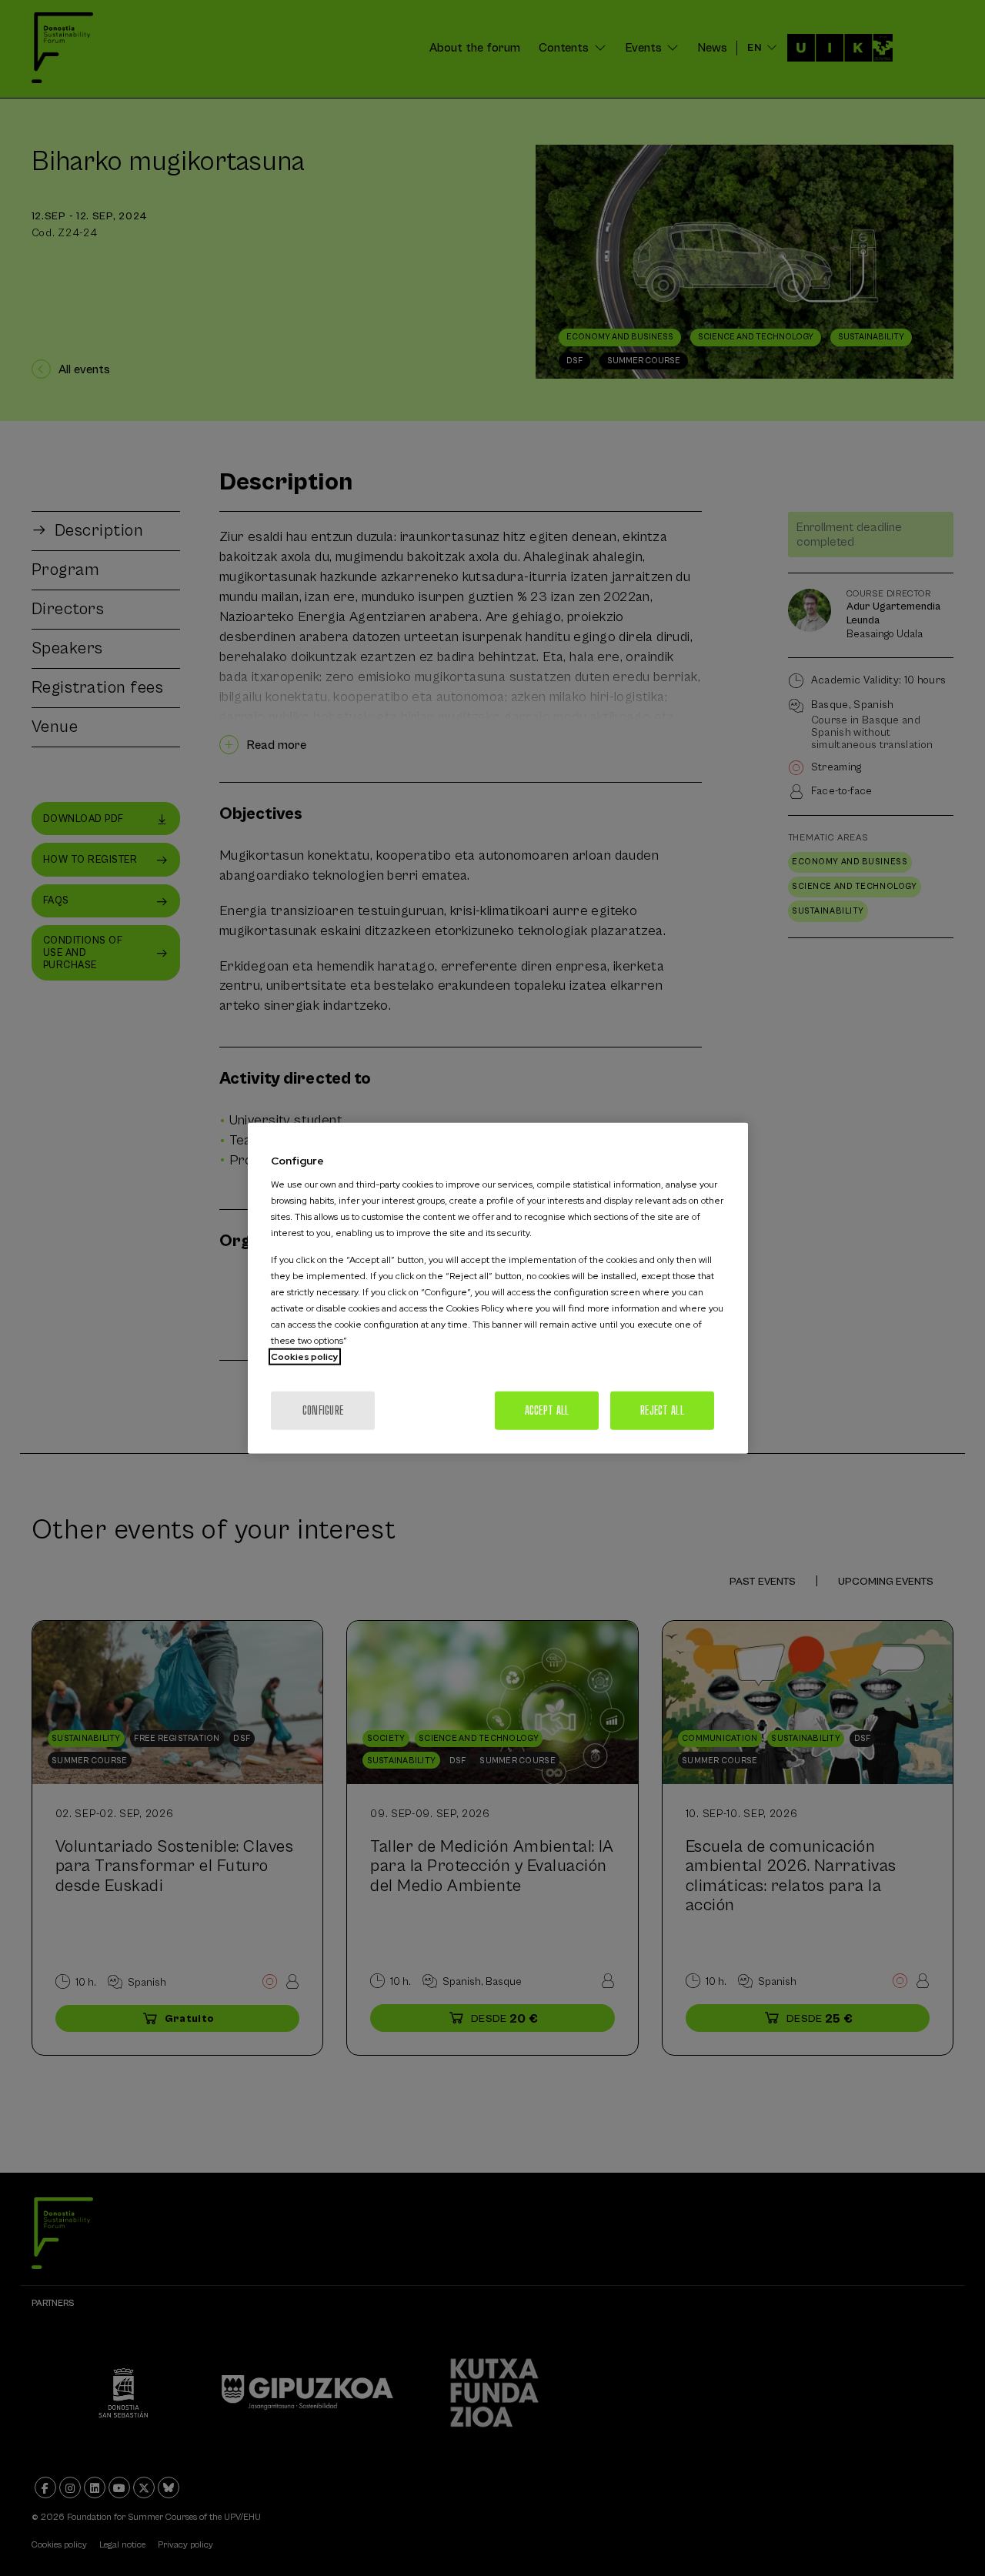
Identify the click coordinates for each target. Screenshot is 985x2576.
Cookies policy (305, 1357)
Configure (323, 1410)
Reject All (662, 1410)
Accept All (547, 1410)
